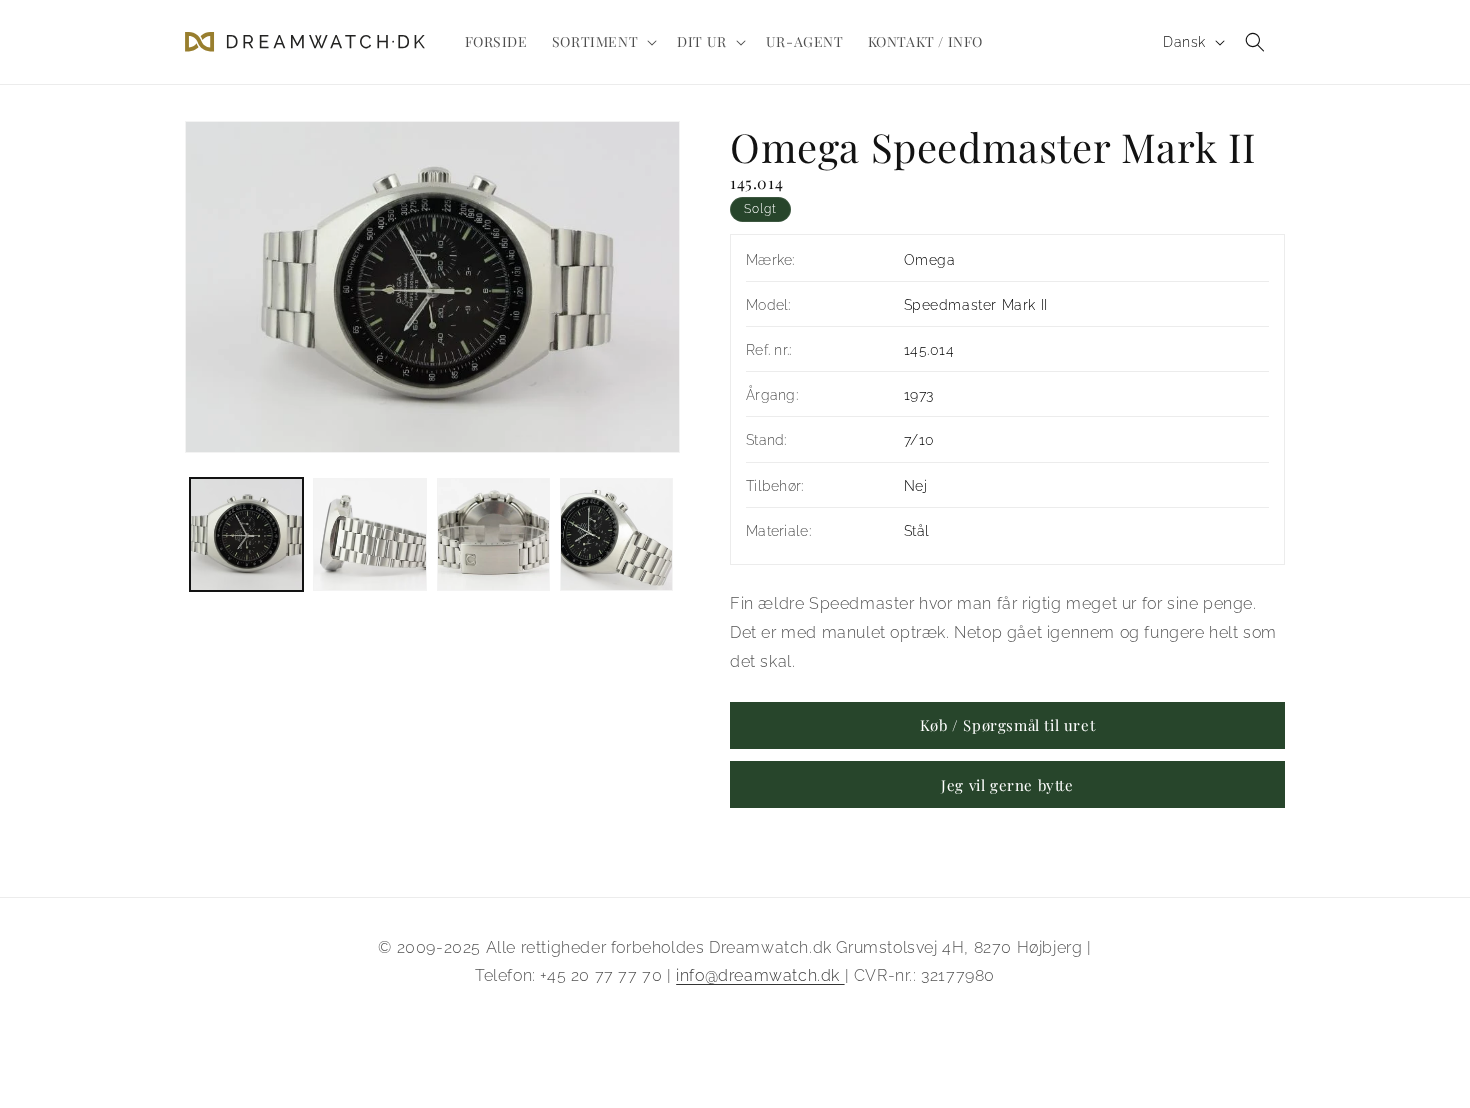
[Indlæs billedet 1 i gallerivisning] (246, 534)
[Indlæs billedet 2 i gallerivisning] (369, 534)
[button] (602, 42)
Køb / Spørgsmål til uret (1007, 725)
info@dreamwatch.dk (760, 975)
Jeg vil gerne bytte (1007, 785)
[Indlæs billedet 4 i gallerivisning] (616, 534)
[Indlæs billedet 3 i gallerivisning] (493, 534)
